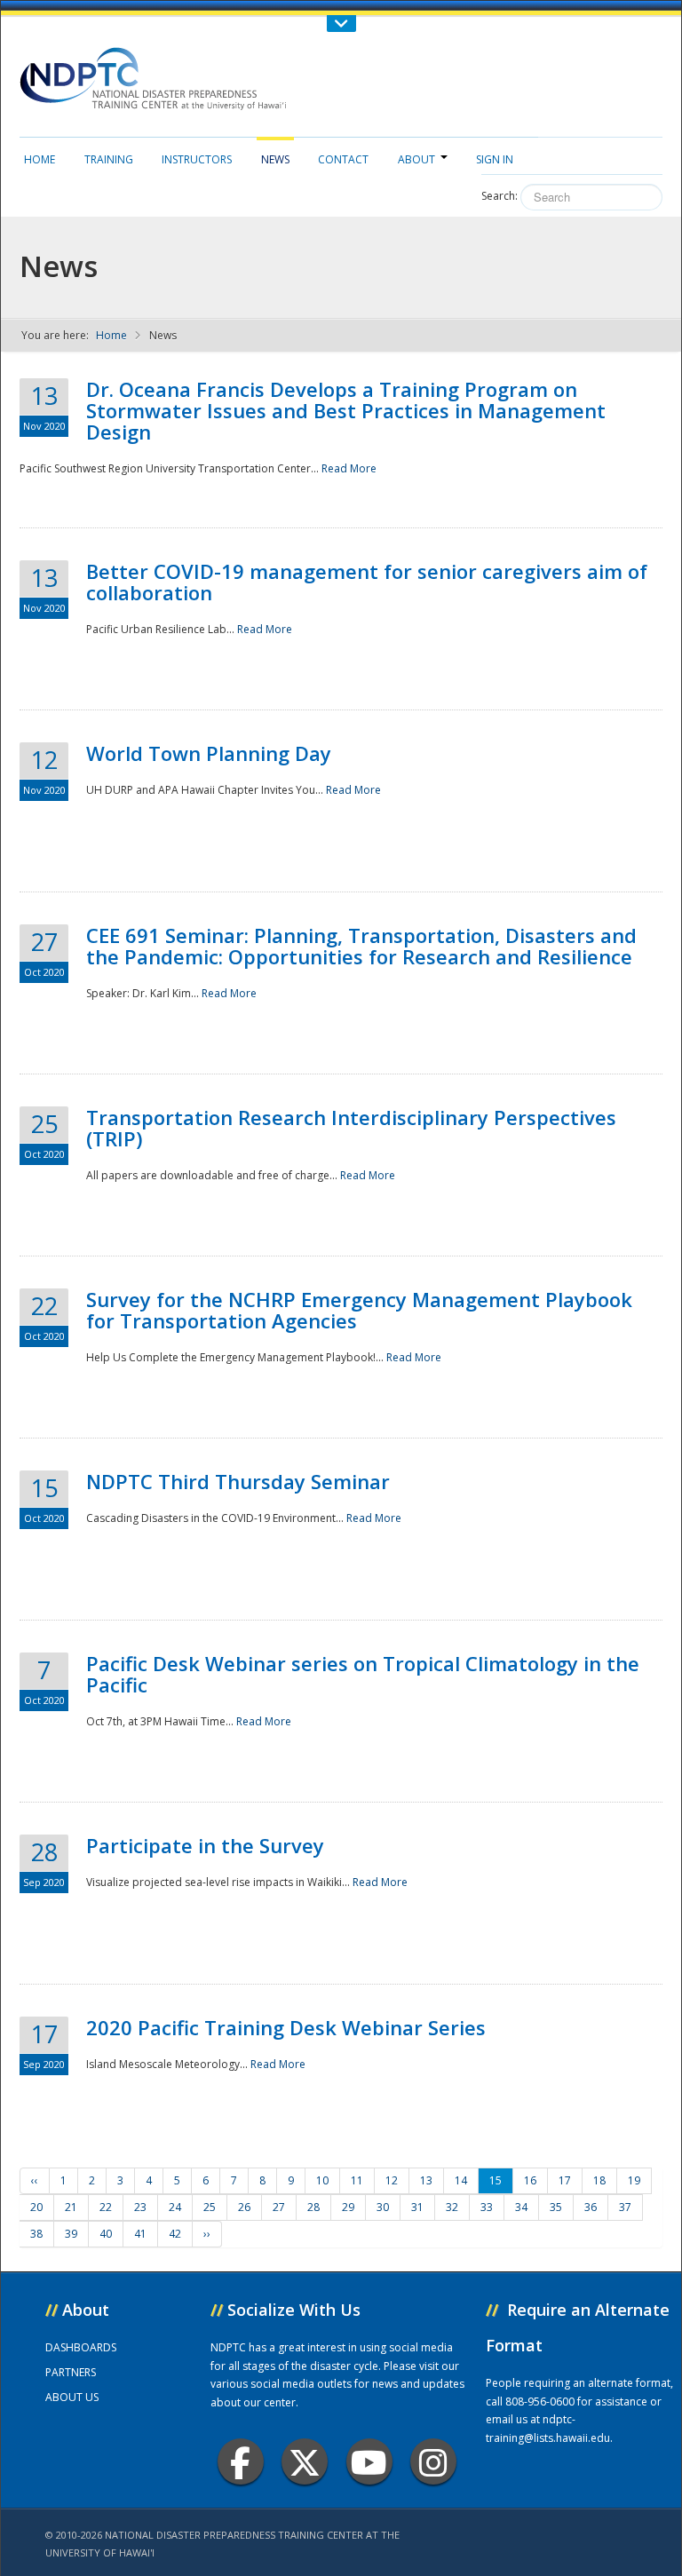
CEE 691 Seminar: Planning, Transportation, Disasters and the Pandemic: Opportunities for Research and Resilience (361, 946)
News (275, 159)
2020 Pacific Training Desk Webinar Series (286, 2027)
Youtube (369, 2461)
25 (210, 2207)
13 (426, 2180)
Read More (349, 468)
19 (634, 2180)
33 (487, 2207)
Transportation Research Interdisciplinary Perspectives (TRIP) (351, 1128)
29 (348, 2207)
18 (599, 2180)
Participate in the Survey (205, 1845)
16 (530, 2180)
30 (383, 2207)
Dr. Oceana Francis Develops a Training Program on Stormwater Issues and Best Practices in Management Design (346, 410)
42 (175, 2234)
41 (140, 2234)
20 (36, 2207)
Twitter (305, 2461)
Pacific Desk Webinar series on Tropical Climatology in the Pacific (363, 1674)
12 (392, 2180)
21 (71, 2207)
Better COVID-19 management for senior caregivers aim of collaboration (367, 582)
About (416, 159)
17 (565, 2180)
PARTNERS (71, 2372)
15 (496, 2180)
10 (322, 2180)
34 (521, 2207)
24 (175, 2207)
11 (357, 2180)
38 (36, 2234)
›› (207, 2234)
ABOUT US (72, 2397)
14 (461, 2180)
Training (109, 159)
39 (71, 2234)
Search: (500, 196)
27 (279, 2207)
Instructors (197, 159)
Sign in (495, 159)
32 (452, 2207)
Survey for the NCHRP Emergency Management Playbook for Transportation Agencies (359, 1310)
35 (556, 2207)
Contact (343, 159)
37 (625, 2207)
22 (106, 2207)
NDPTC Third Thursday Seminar (238, 1481)
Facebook (241, 2461)
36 (591, 2207)
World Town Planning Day (209, 753)
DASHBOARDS (81, 2347)
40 (106, 2234)
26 (244, 2207)
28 (313, 2207)
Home (40, 159)
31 (417, 2207)
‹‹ (35, 2180)
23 (140, 2207)
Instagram (433, 2461)
